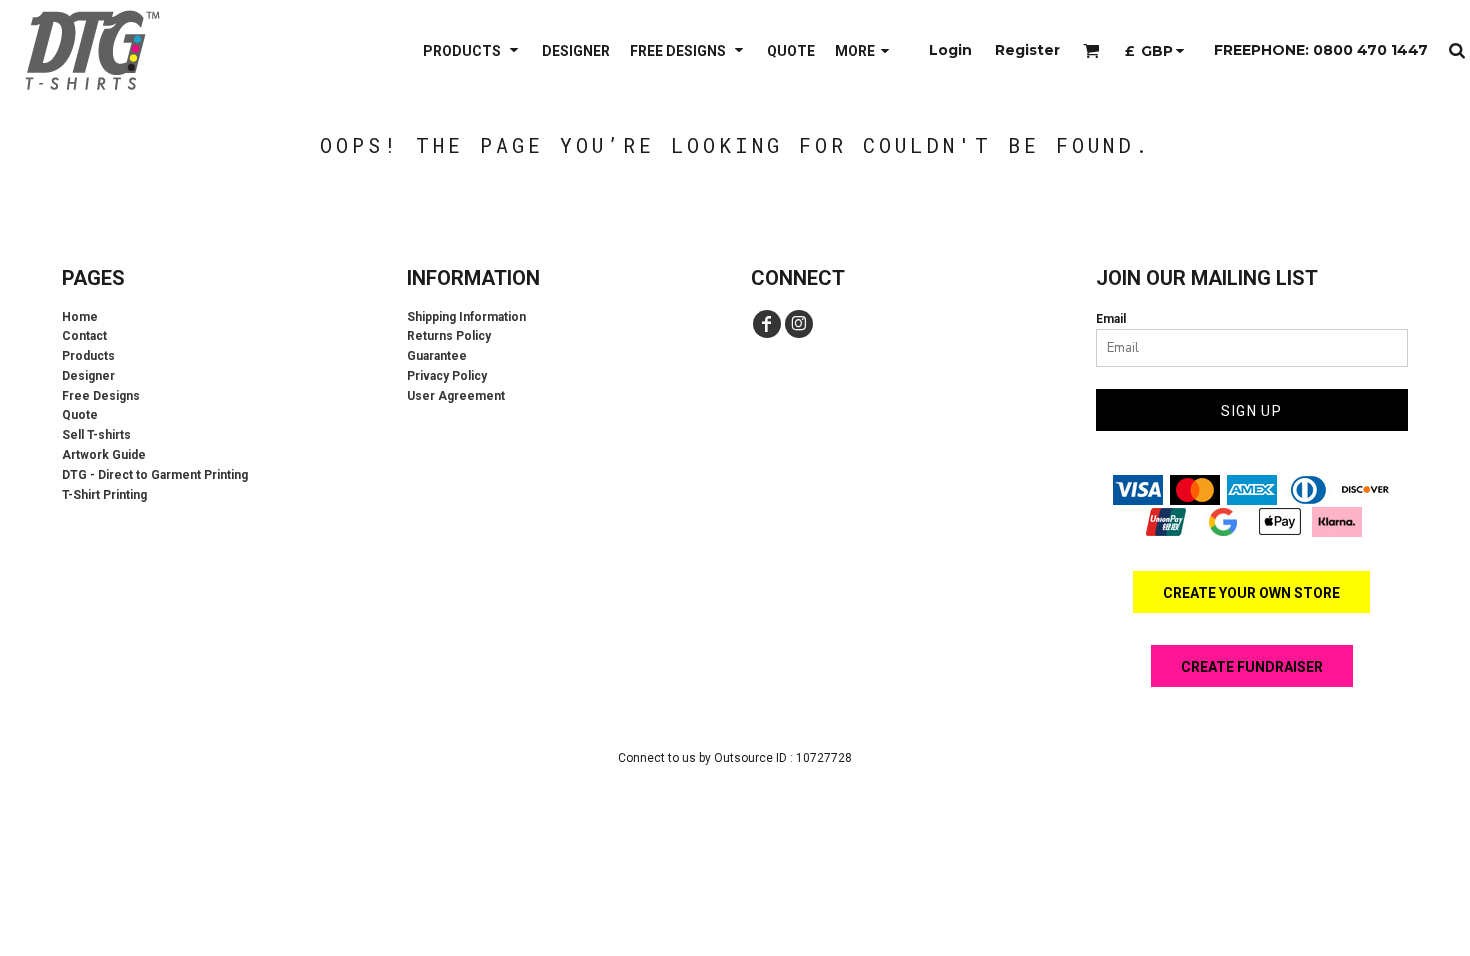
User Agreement (456, 396)
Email (1111, 319)
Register (1027, 50)
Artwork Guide (104, 455)
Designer (88, 376)
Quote (80, 415)
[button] (472, 50)
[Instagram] (799, 324)
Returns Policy (449, 336)
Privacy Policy (447, 376)
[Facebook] (767, 324)
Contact (84, 336)
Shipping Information (466, 317)
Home (80, 317)
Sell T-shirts (96, 435)
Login (950, 50)
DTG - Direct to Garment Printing (155, 475)
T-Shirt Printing (104, 495)
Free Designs (101, 396)
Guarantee (437, 356)
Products (88, 356)
